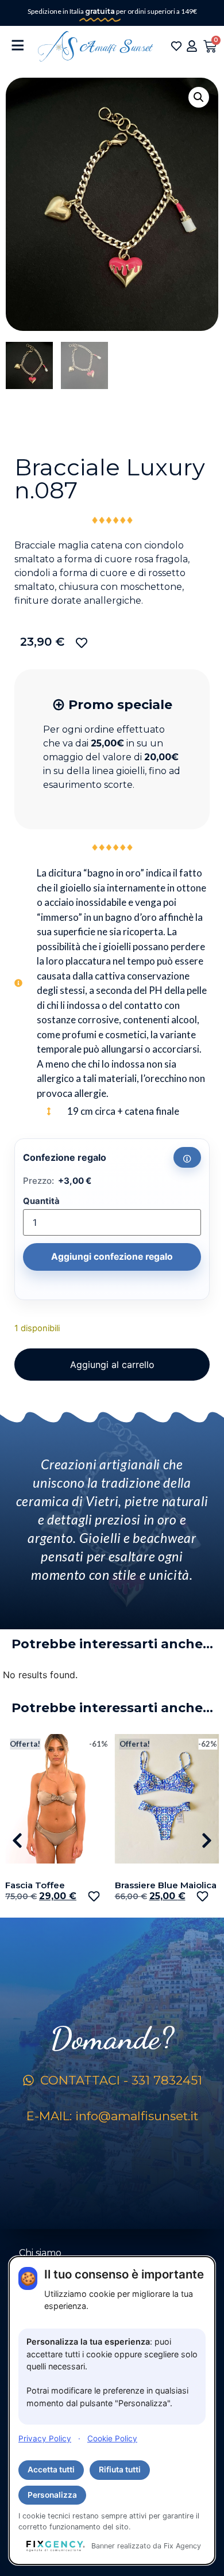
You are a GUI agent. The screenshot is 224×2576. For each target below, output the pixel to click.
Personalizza (52, 2495)
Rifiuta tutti (120, 2470)
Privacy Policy (45, 2438)
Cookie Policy (112, 2438)
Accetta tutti (51, 2470)
